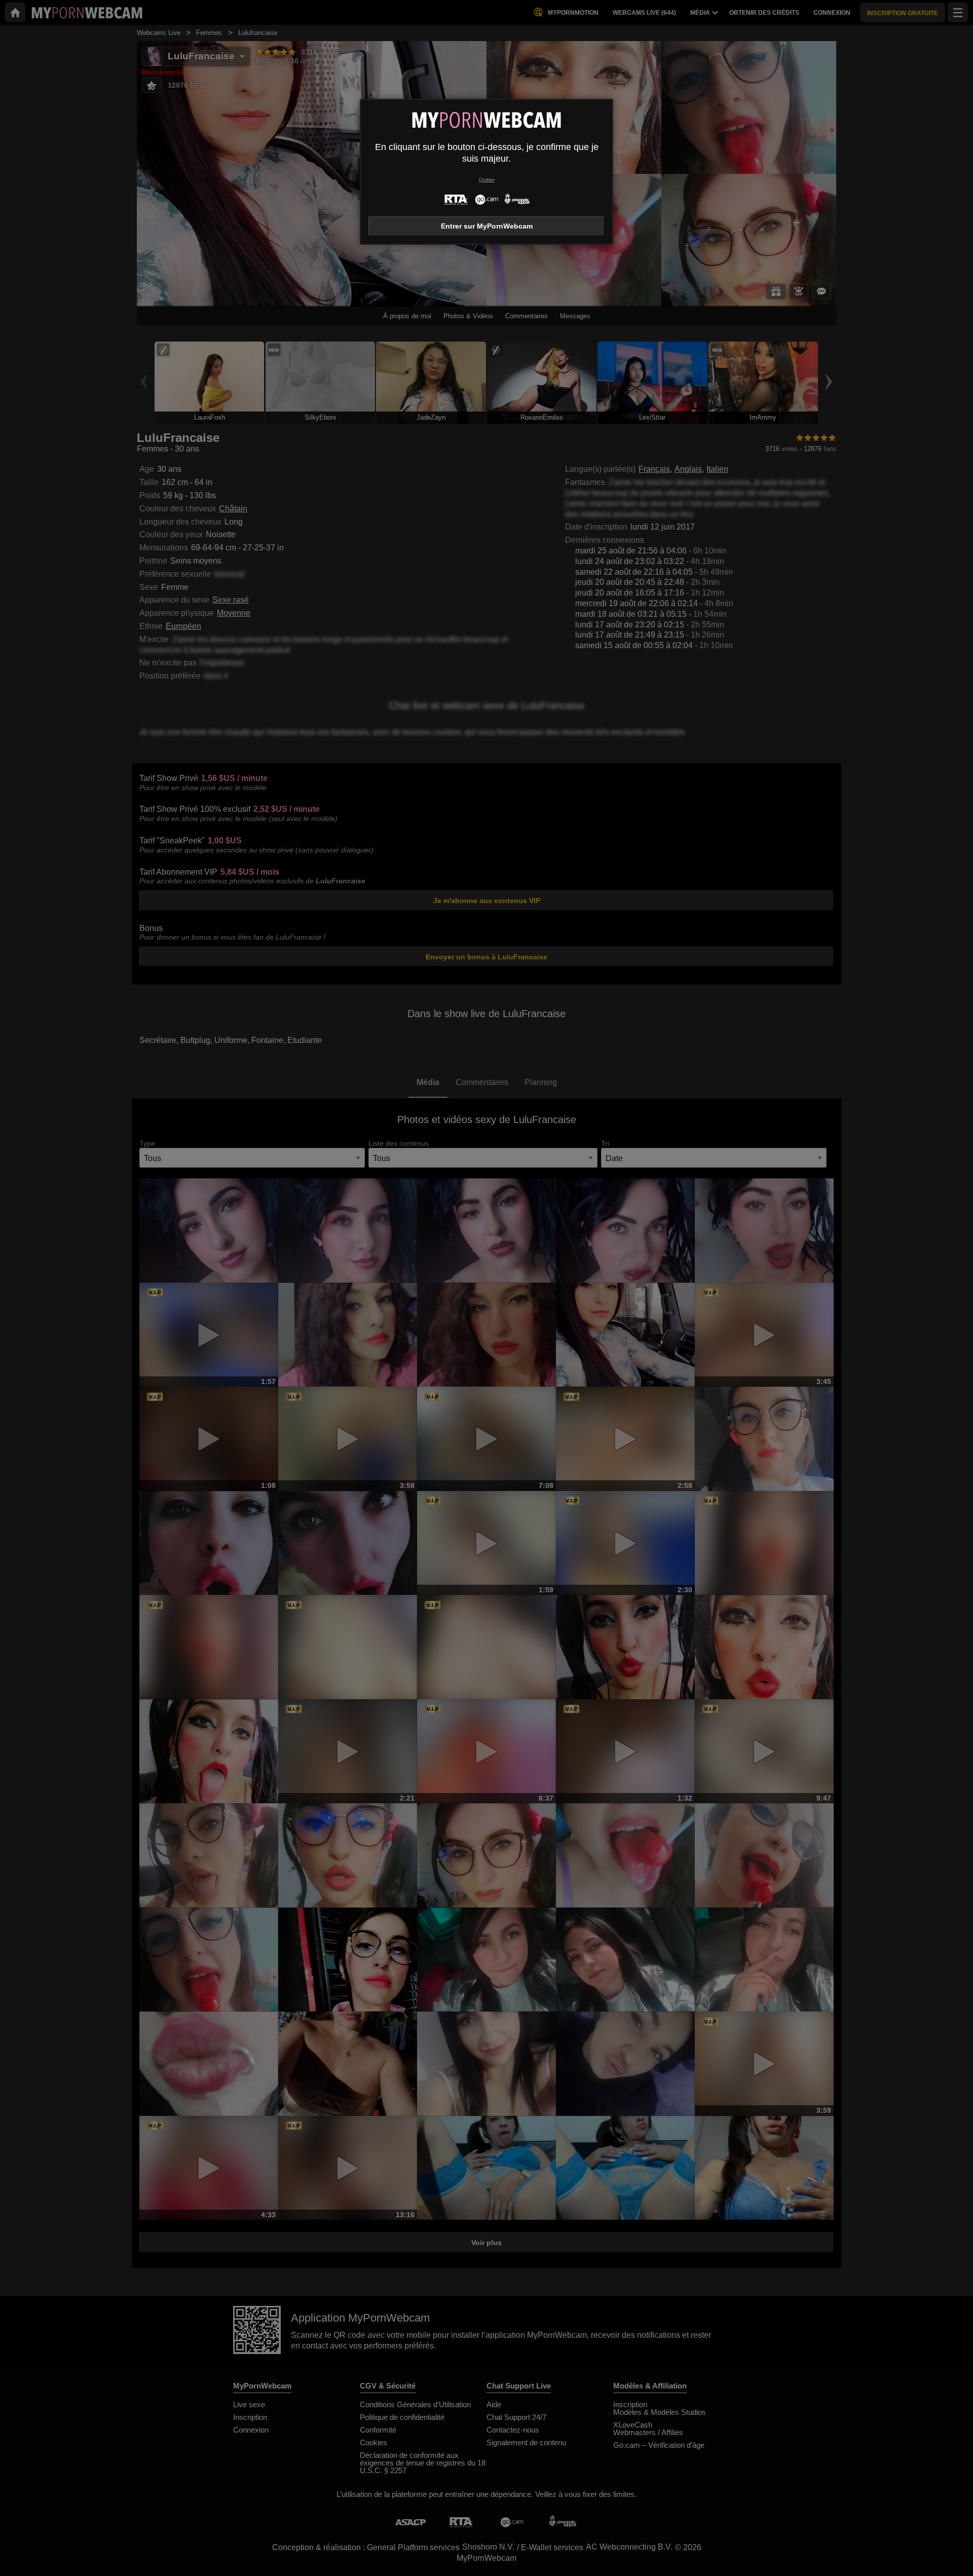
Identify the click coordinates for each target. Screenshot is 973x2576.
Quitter (487, 180)
